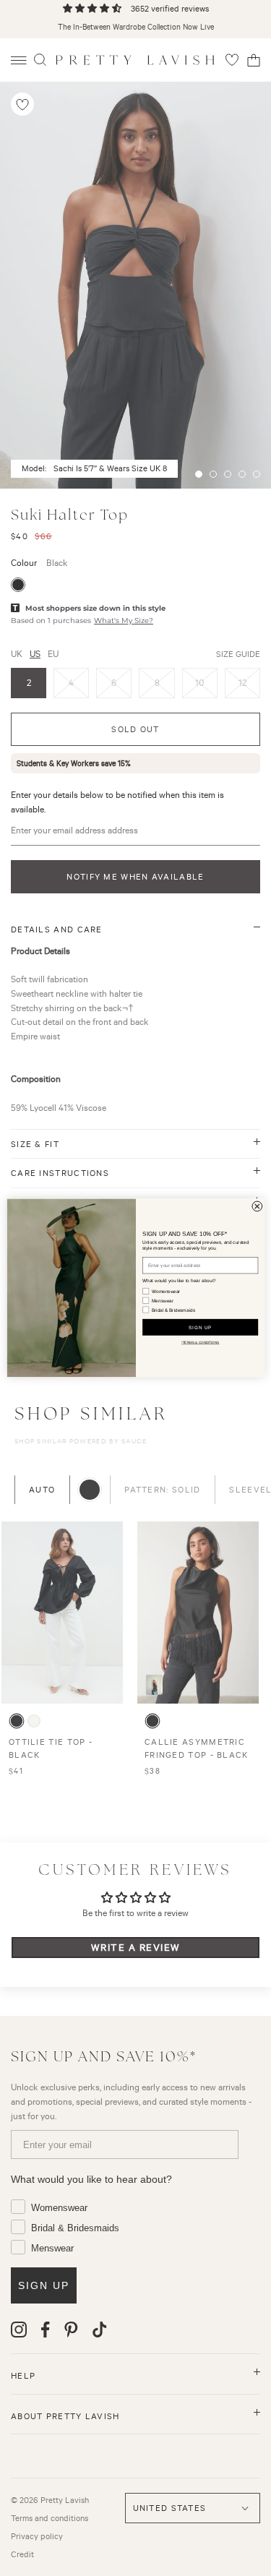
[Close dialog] (257, 1206)
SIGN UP (199, 1327)
